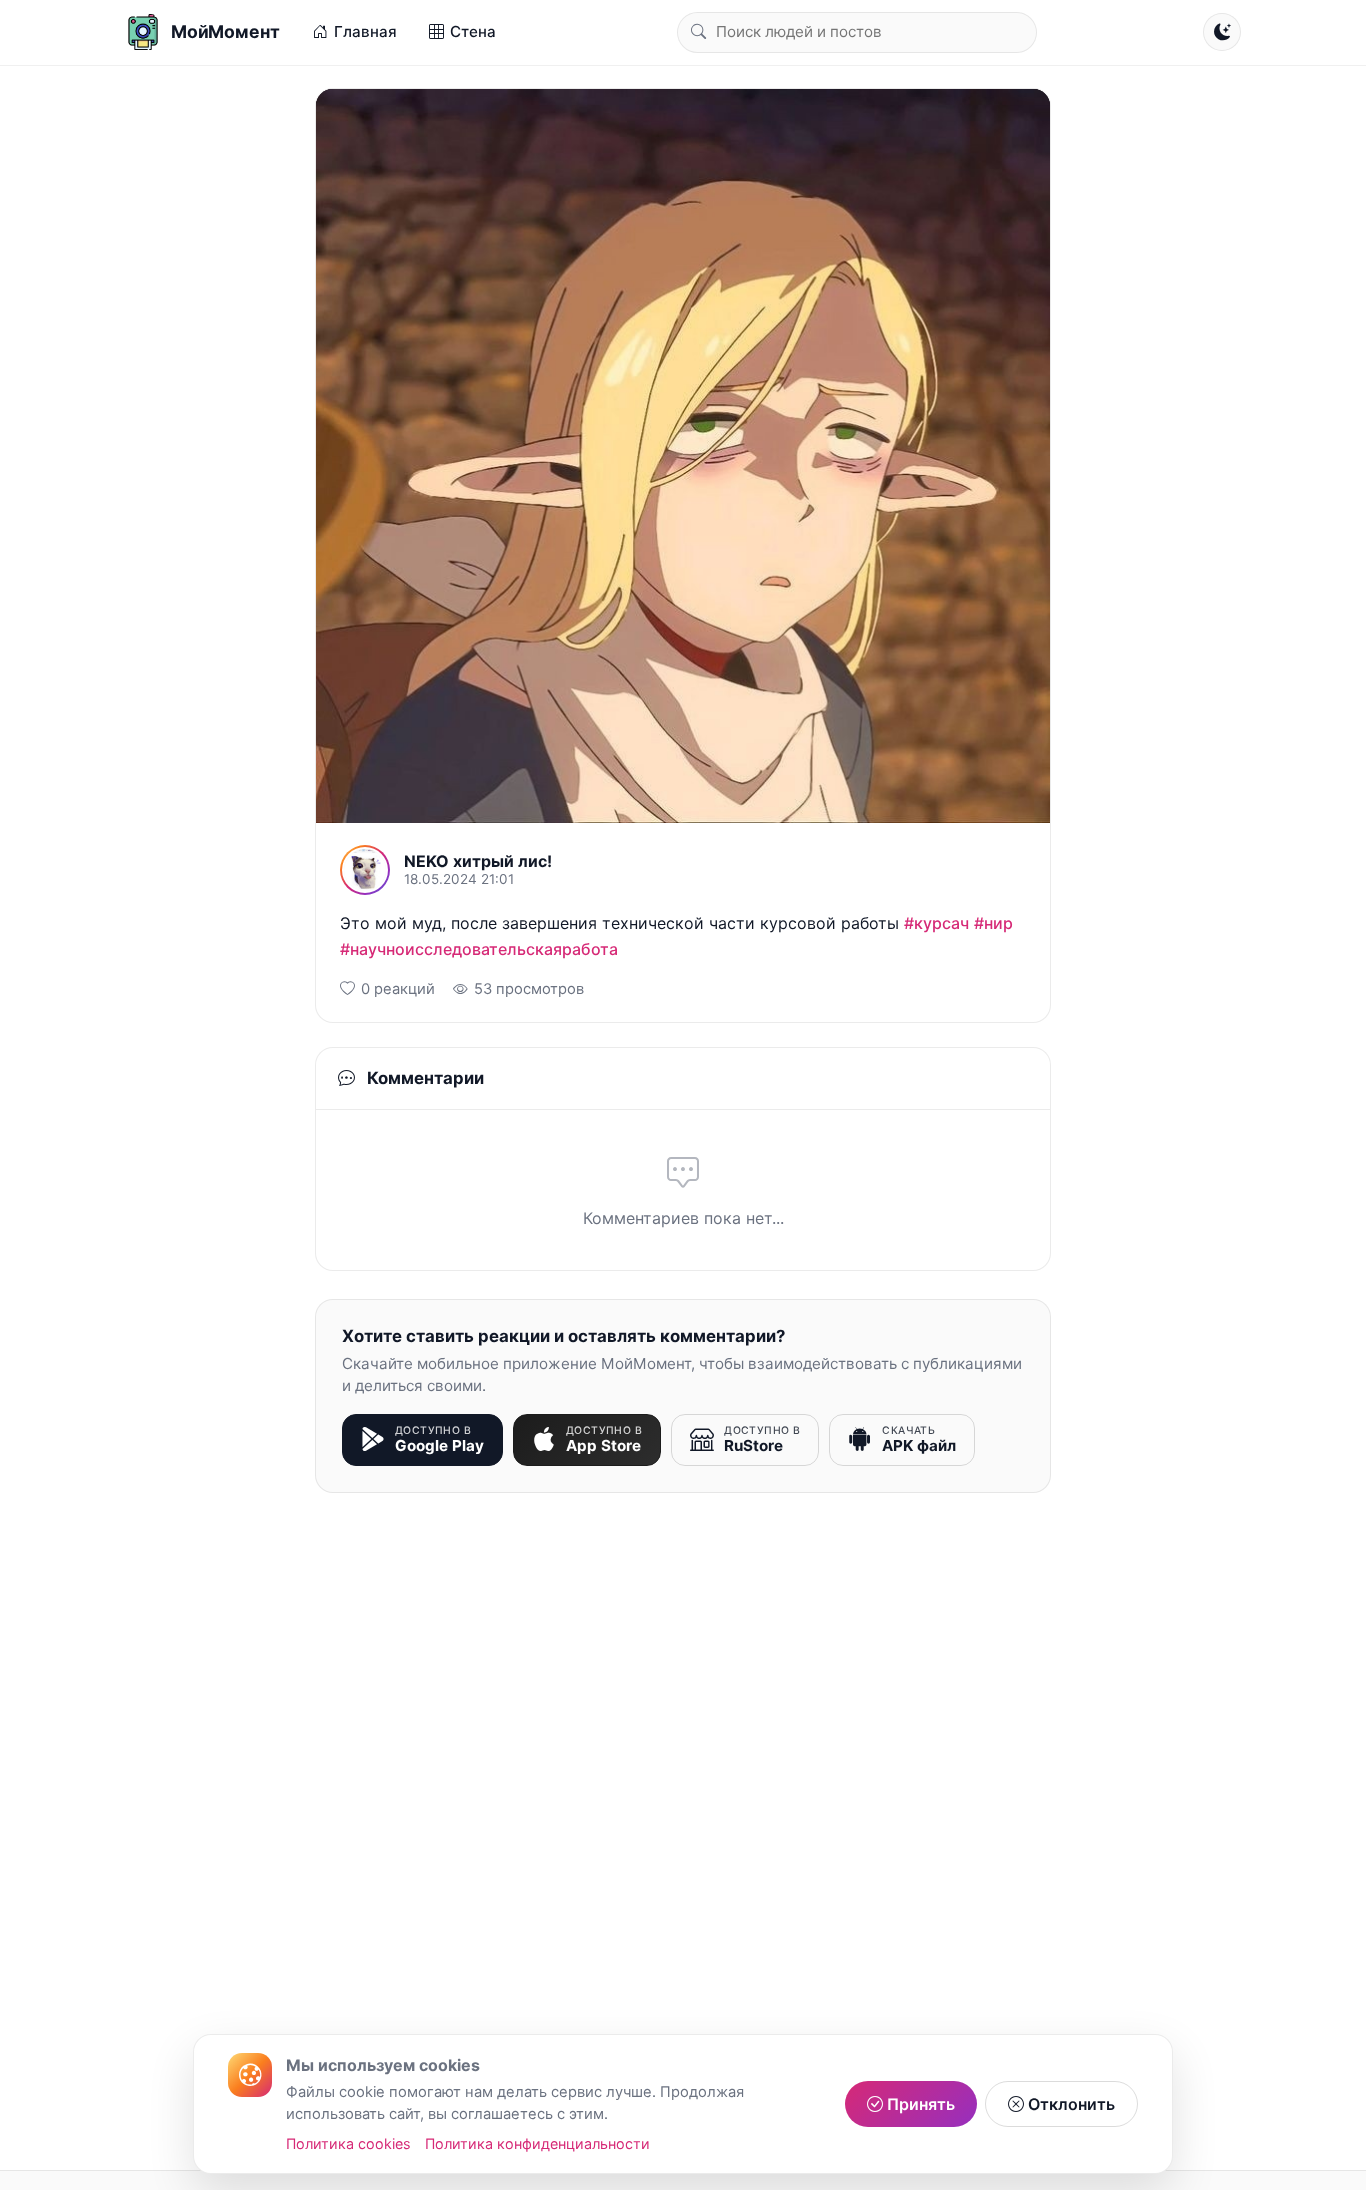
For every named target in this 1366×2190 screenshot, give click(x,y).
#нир (993, 923)
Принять (919, 2104)
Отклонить (1069, 2104)
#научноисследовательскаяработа (479, 949)
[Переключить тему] (1222, 32)
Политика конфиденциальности (537, 2143)
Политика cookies (348, 2143)
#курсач (936, 923)
